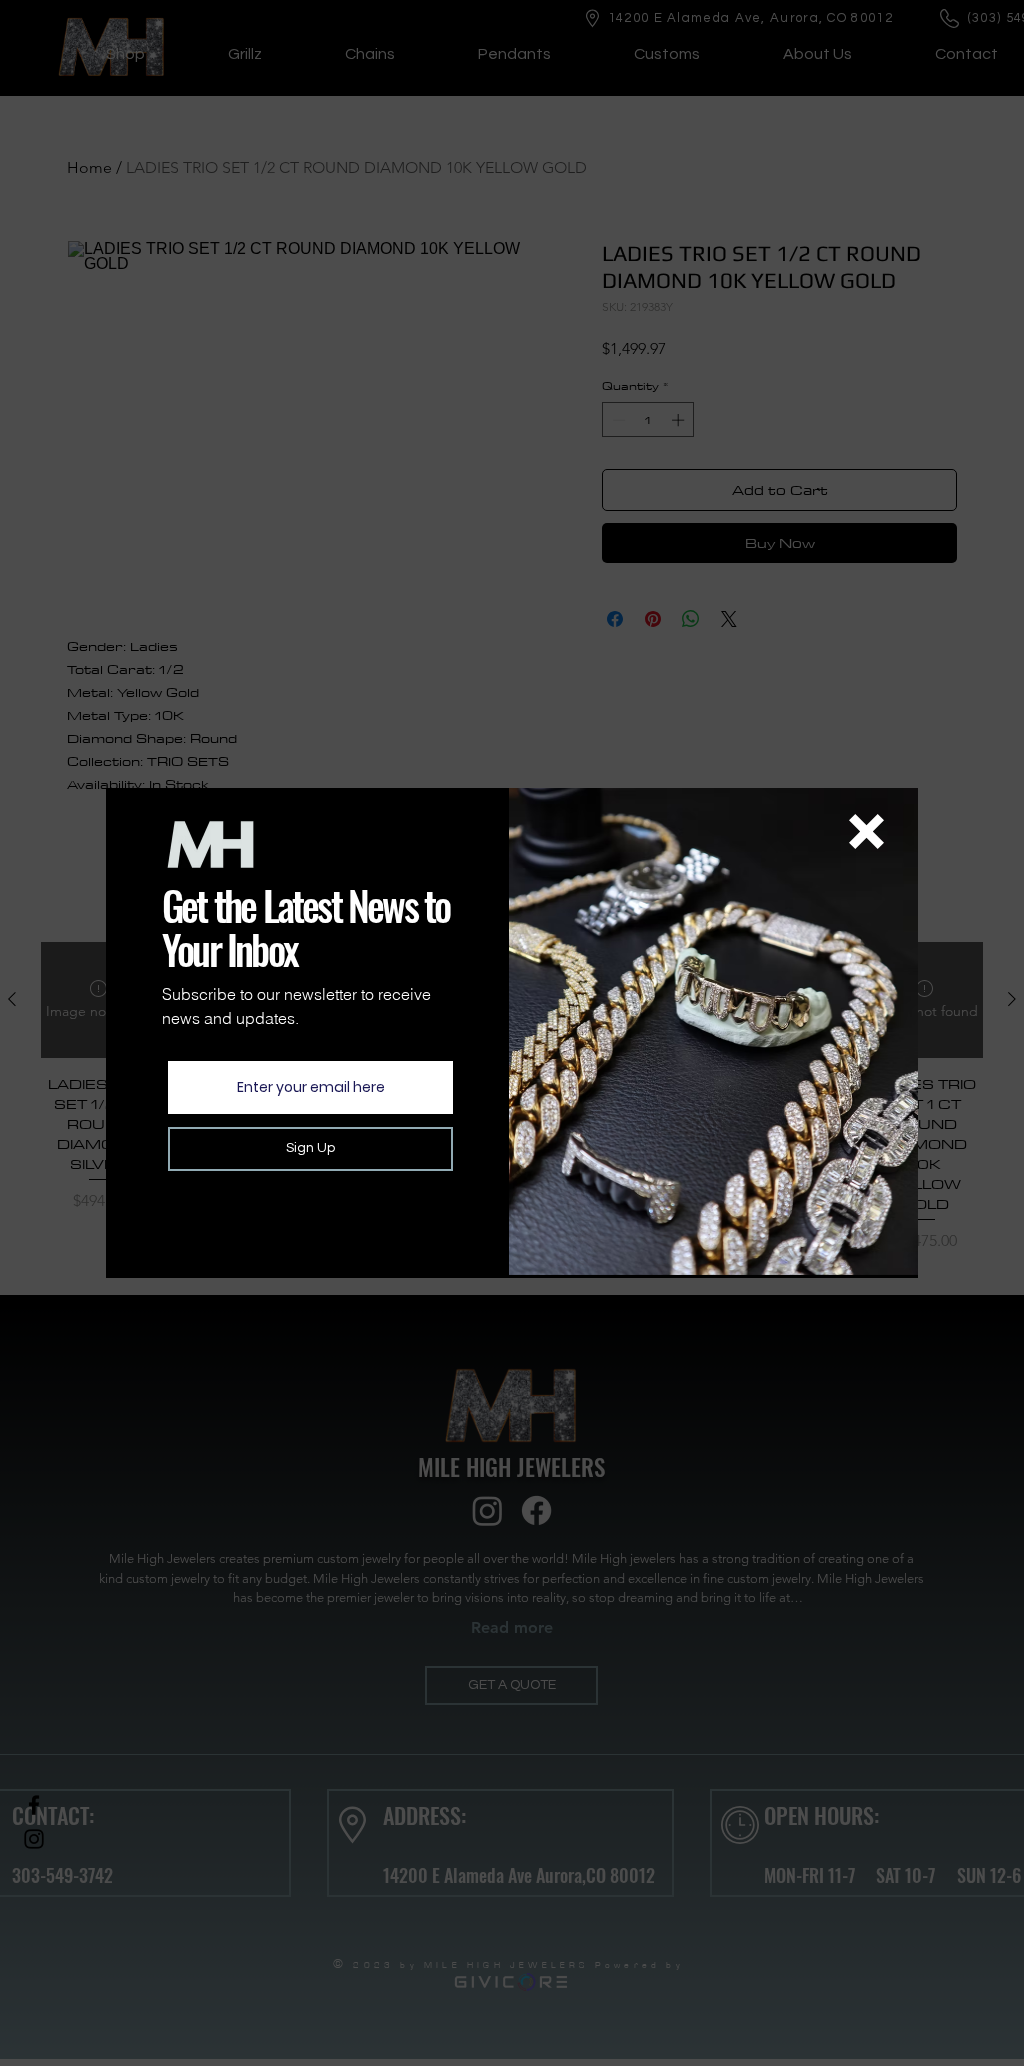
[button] (866, 831)
